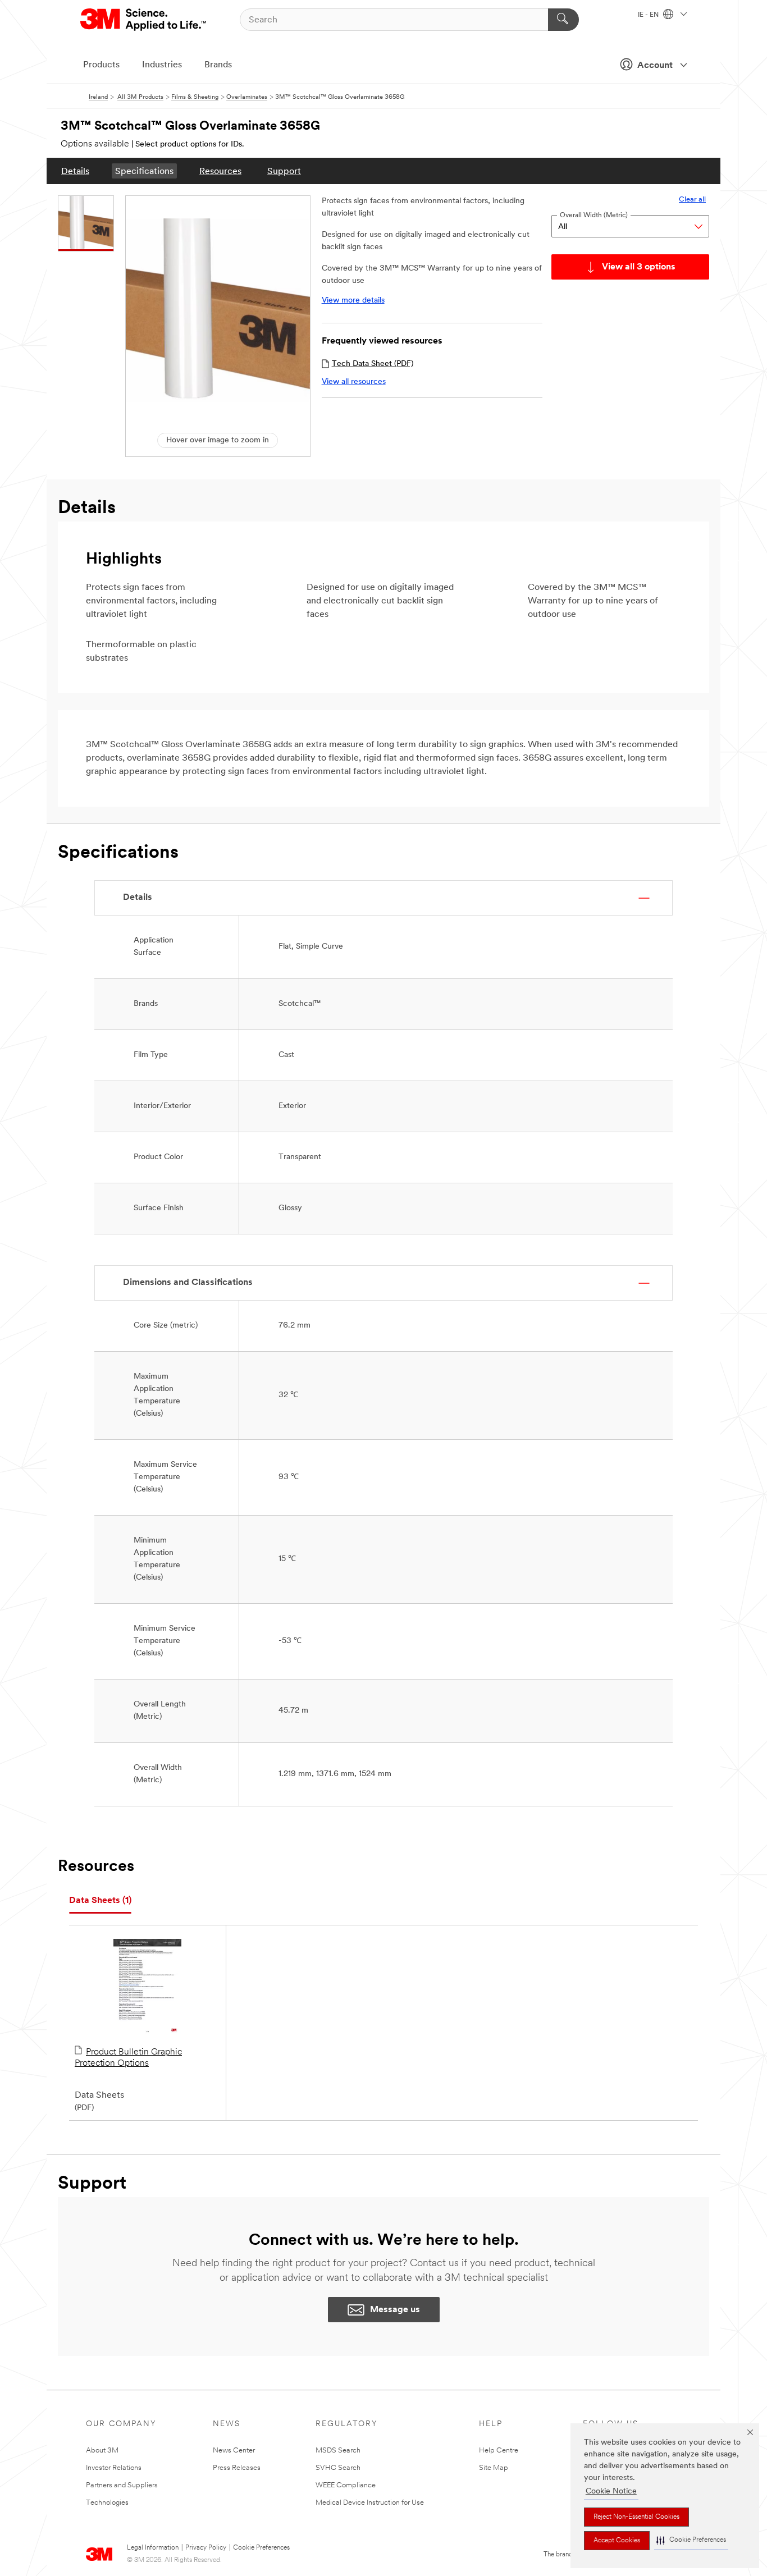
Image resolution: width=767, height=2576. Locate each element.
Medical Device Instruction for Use (370, 2503)
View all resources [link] (354, 382)
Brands (218, 65)
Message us (395, 2310)
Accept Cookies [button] (617, 2541)
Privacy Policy (206, 2548)
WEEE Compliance (346, 2485)
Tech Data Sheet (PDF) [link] (373, 364)
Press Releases (237, 2468)
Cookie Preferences (261, 2548)
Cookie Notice (611, 2492)
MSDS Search (338, 2451)
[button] (691, 2540)
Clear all (692, 200)
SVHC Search (338, 2468)
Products (101, 65)
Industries (162, 65)
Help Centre (499, 2451)
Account (655, 66)
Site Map (494, 2468)
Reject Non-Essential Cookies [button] (636, 2517)
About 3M (102, 2451)
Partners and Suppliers (122, 2485)
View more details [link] (353, 301)
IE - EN (649, 15)
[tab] (100, 1901)
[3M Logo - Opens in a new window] (144, 20)
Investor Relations (114, 2468)
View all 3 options (639, 267)
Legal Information (153, 2548)
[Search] (563, 20)
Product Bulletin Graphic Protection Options (128, 2058)
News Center (234, 2451)
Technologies (107, 2503)
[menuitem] (75, 171)
